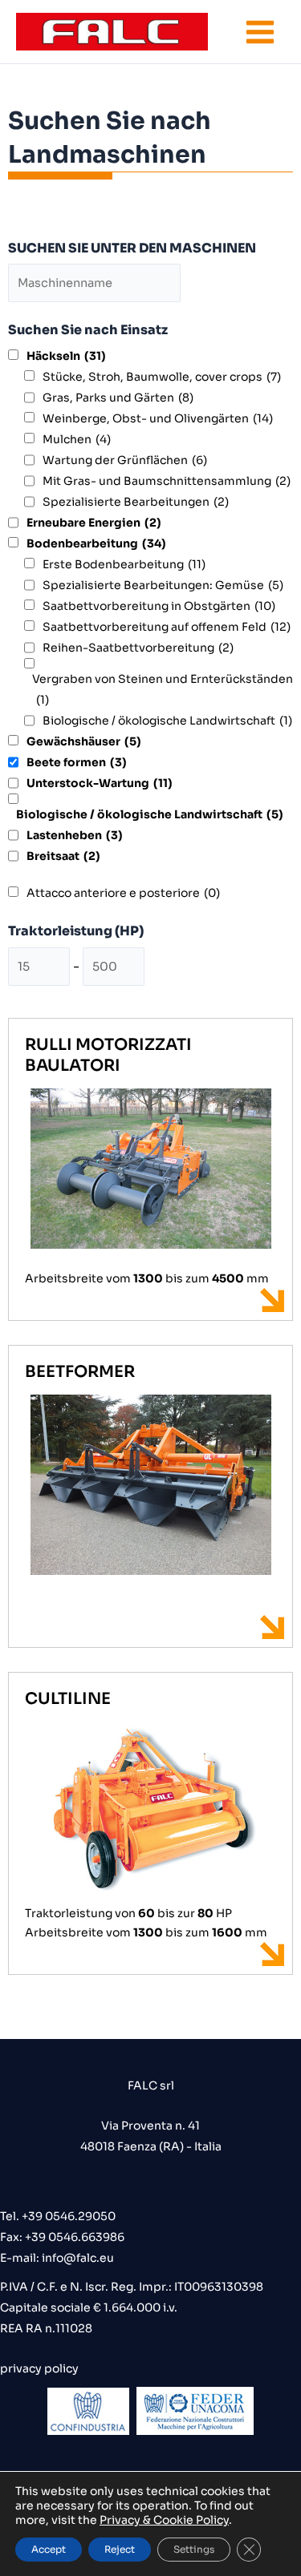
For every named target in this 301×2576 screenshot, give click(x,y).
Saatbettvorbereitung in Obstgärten (159, 606)
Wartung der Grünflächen (125, 460)
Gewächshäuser (84, 741)
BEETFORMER (80, 1372)
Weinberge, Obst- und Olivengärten (158, 418)
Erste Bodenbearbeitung (124, 564)
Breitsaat (63, 856)
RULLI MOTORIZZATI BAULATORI (108, 1055)
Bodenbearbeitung (96, 543)
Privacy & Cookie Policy (164, 2520)
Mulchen (77, 439)
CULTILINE (68, 1699)
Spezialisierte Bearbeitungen (136, 502)
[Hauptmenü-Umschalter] (260, 32)
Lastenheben (75, 835)
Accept (49, 2549)
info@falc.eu (77, 2258)
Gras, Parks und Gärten (118, 398)
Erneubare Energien (94, 523)
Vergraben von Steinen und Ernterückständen (163, 689)
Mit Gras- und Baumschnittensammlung (167, 481)
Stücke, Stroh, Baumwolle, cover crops (162, 377)
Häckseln (66, 356)
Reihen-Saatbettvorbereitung (138, 648)
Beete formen (77, 762)
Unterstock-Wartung (100, 783)
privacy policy (39, 2368)
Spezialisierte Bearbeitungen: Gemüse (163, 585)
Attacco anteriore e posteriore (123, 893)
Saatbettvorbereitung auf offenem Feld (167, 627)
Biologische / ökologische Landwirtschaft (167, 721)
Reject (120, 2549)
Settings (194, 2549)
